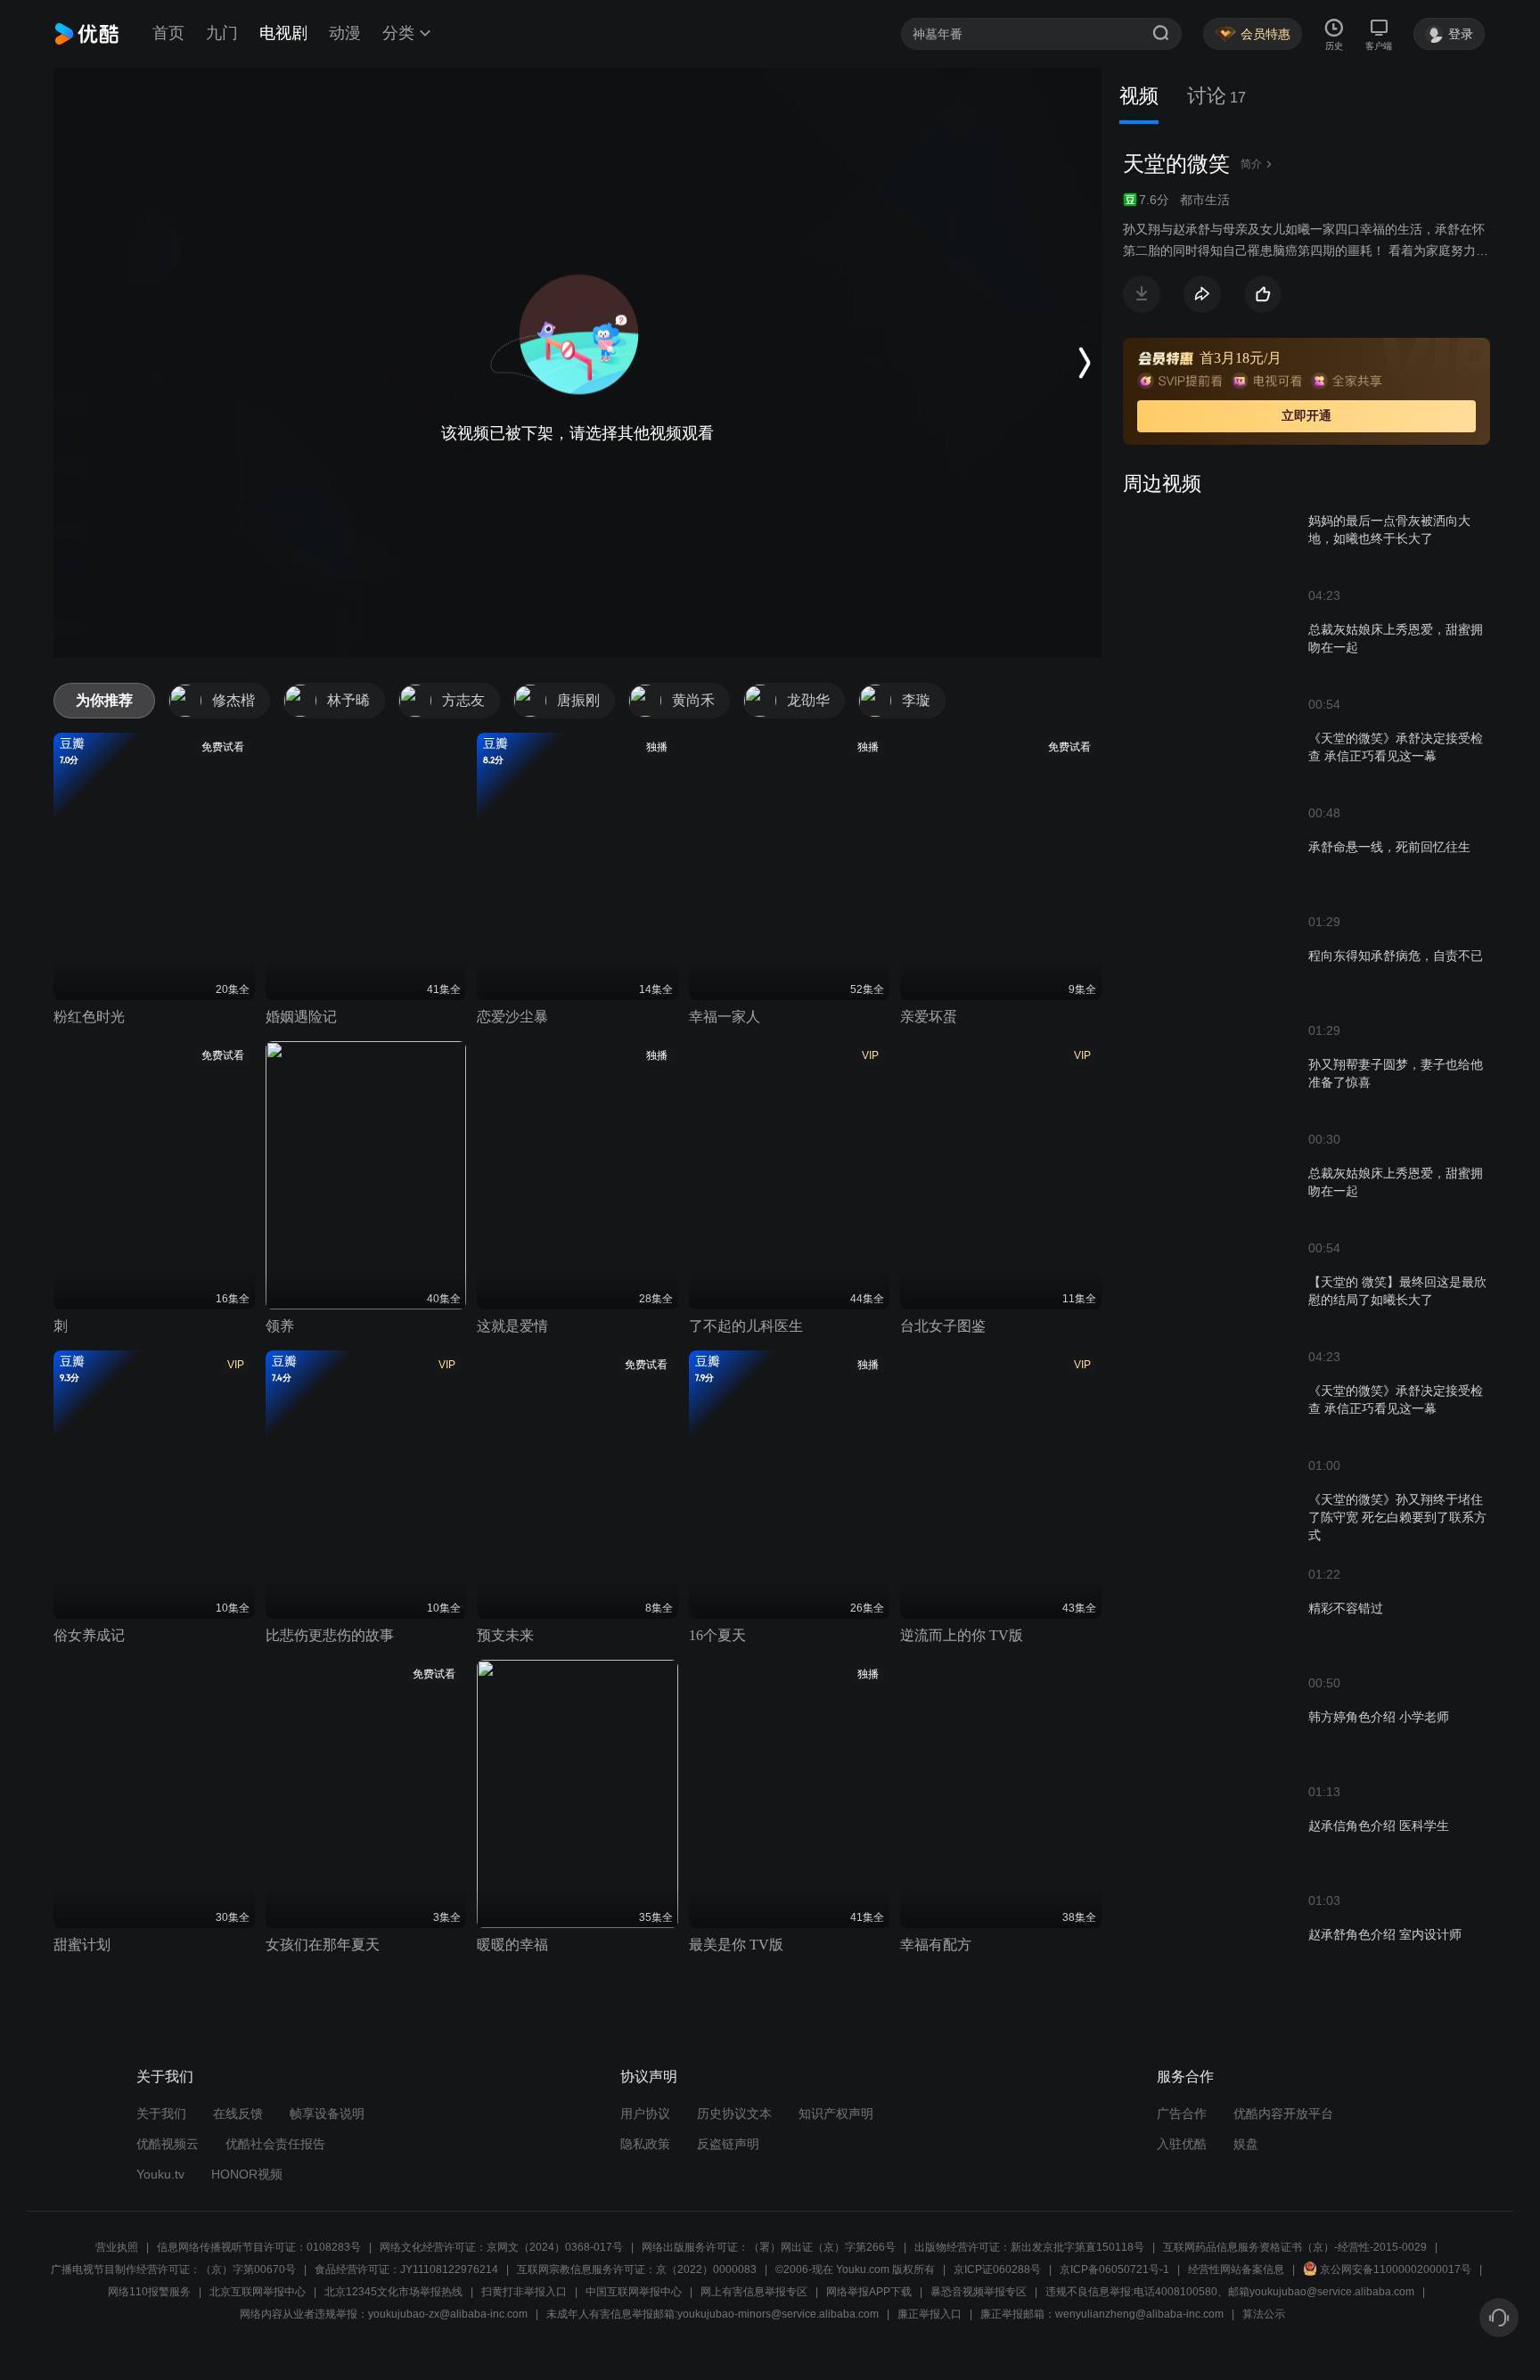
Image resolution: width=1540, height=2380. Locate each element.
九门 (222, 33)
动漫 (345, 33)
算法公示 (1264, 2314)
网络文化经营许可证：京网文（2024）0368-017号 (501, 2247)
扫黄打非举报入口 (524, 2292)
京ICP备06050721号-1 (1114, 2269)
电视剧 (283, 33)
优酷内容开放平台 (1283, 2113)
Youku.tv (160, 2174)
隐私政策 (645, 2144)
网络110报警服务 (149, 2292)
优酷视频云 (168, 2144)
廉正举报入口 (930, 2314)
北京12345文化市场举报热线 (393, 2292)
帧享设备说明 (327, 2113)
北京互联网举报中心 (258, 2292)
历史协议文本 (734, 2113)
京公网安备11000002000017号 (1396, 2269)
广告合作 (1182, 2113)
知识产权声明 (836, 2113)
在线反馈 (238, 2113)
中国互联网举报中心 (634, 2292)
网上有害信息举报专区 (754, 2292)
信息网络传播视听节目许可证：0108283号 (259, 2247)
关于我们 (161, 2113)
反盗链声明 (728, 2144)
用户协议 (645, 2113)
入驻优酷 (1182, 2144)
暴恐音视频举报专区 (979, 2292)
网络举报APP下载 (869, 2292)
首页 (168, 33)
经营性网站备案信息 (1236, 2269)
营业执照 (117, 2247)
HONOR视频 (247, 2174)
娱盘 (1246, 2144)
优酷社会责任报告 (275, 2144)
